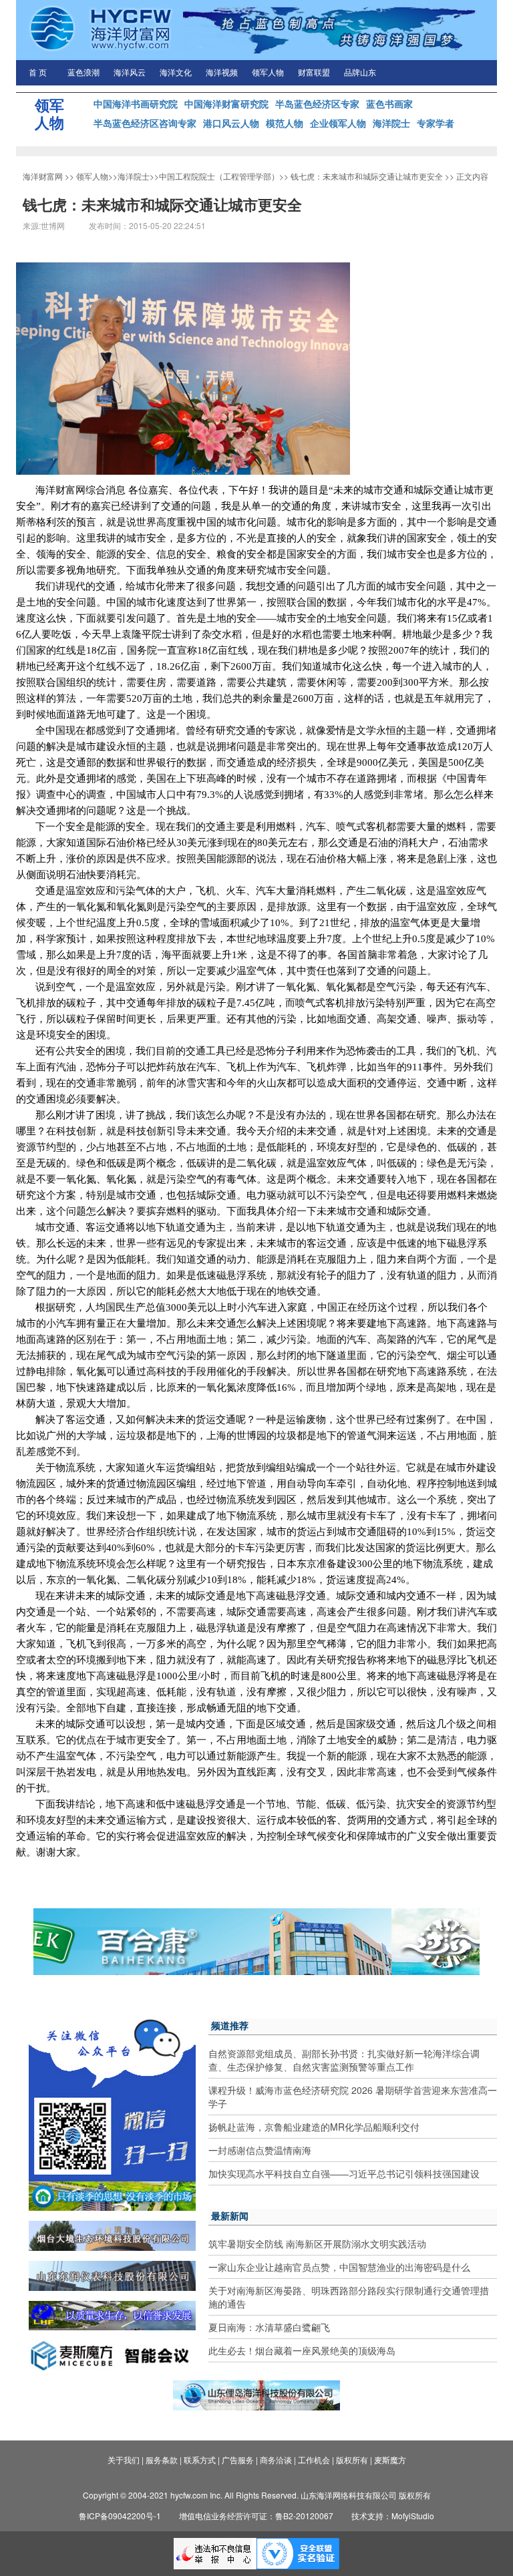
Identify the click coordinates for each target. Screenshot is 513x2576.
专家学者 (436, 123)
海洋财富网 (43, 176)
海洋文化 (176, 73)
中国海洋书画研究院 (136, 103)
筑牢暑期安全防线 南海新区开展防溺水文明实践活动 (317, 2243)
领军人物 (268, 73)
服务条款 (162, 2459)
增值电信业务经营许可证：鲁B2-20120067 (256, 2516)
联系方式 (200, 2459)
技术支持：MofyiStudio (393, 2516)
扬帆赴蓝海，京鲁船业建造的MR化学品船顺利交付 (314, 2127)
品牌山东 (360, 73)
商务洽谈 (276, 2459)
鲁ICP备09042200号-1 (120, 2516)
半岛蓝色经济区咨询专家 (145, 123)
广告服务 (238, 2459)
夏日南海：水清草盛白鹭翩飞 (269, 2327)
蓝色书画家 (389, 103)
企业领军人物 (338, 123)
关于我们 (124, 2459)
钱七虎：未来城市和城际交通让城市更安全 (367, 176)
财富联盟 (314, 73)
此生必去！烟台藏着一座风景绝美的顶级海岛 (302, 2350)
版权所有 (352, 2459)
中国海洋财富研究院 (226, 103)
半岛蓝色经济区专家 (317, 103)
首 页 (38, 73)
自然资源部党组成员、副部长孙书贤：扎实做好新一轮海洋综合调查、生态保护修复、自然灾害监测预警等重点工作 (344, 2060)
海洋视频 (222, 73)
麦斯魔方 (390, 2459)
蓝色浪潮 (83, 73)
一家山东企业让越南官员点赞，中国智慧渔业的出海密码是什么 (339, 2267)
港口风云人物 (231, 123)
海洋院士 (391, 123)
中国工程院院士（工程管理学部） (219, 176)
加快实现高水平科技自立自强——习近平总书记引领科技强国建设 (344, 2173)
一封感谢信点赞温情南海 (260, 2150)
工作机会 (314, 2459)
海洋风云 (130, 73)
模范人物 (285, 123)
